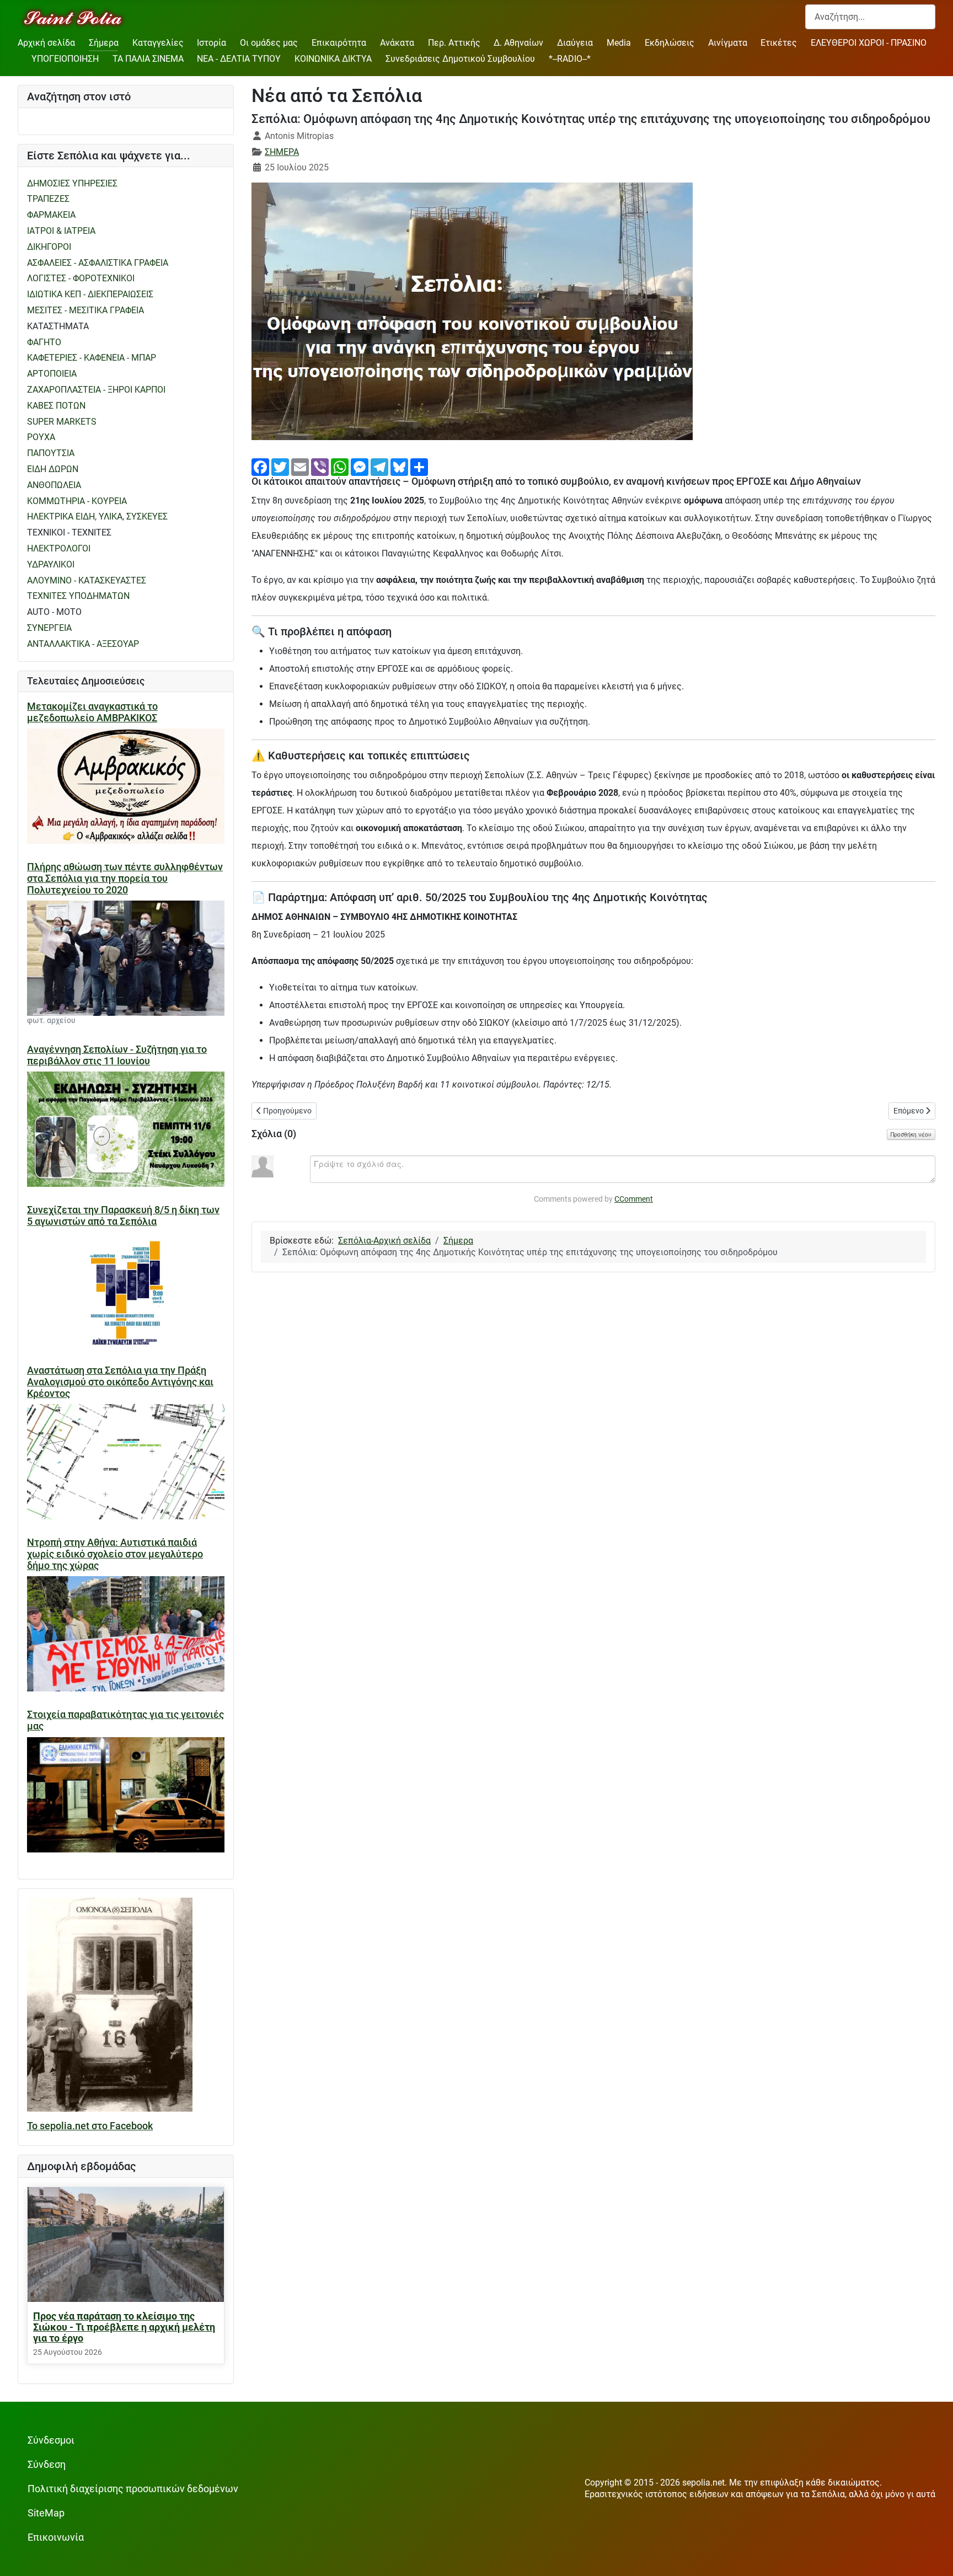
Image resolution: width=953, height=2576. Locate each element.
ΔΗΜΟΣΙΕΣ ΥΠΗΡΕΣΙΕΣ (72, 183)
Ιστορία (212, 43)
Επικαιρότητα (339, 43)
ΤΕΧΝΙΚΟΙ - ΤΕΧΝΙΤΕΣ (69, 532)
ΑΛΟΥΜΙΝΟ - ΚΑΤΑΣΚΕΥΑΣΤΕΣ (87, 580)
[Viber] (320, 466)
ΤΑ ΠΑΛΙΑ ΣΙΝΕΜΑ (148, 59)
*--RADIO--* (570, 59)
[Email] (300, 466)
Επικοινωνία (56, 2537)
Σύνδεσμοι (51, 2440)
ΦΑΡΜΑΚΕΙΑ (51, 215)
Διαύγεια (575, 43)
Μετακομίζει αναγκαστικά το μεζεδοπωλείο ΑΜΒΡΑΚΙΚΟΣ (92, 712)
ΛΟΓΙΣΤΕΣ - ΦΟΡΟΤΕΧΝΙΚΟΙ (81, 278)
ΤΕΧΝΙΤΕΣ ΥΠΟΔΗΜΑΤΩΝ (78, 596)
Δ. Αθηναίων (518, 43)
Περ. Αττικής (454, 43)
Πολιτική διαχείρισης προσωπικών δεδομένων (133, 2489)
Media (619, 43)
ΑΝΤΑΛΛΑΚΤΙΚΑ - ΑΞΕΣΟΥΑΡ (83, 644)
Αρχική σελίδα (46, 43)
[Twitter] (280, 466)
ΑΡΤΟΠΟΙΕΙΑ (52, 374)
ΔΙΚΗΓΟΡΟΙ (49, 247)
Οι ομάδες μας (269, 43)
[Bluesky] (399, 466)
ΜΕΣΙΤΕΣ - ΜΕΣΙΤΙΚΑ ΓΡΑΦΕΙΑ (85, 310)
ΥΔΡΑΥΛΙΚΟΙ (51, 564)
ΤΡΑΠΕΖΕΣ (48, 199)
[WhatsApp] (340, 466)
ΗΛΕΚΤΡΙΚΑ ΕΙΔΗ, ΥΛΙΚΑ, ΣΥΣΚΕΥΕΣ (97, 516)
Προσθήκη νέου (911, 1134)
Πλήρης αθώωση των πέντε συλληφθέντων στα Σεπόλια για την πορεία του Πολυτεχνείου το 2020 (125, 879)
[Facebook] (260, 466)
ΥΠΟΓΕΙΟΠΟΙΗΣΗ (65, 59)
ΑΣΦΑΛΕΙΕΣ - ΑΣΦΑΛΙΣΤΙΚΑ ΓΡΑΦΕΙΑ (98, 263)
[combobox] (870, 17)
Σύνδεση (47, 2465)
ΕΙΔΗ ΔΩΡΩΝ (53, 469)
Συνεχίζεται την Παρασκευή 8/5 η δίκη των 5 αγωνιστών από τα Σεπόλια (123, 1216)
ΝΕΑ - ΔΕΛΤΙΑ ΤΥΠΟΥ (239, 59)
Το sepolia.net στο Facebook (90, 2126)
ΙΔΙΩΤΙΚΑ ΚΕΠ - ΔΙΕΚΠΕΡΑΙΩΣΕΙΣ (90, 294)
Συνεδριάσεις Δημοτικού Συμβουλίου (460, 59)
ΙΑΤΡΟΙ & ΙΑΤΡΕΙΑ (61, 231)
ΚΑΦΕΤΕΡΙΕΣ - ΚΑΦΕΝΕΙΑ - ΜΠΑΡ (92, 358)
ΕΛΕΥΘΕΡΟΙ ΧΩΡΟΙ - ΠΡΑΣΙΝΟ (869, 43)
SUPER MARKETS (62, 422)
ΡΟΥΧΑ (41, 437)
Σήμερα (104, 43)
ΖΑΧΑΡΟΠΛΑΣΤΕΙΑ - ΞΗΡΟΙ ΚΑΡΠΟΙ (96, 390)
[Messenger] (360, 466)
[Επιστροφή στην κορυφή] (934, 2556)
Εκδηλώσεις (670, 43)
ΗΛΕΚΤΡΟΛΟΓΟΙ (59, 548)
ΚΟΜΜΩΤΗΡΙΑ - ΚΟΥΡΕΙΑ (77, 501)
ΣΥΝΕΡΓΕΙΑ (49, 628)
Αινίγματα (728, 43)
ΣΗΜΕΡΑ (282, 152)
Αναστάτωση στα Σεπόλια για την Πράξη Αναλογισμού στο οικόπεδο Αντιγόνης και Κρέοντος (120, 1382)
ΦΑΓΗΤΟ (44, 342)
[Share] (419, 466)
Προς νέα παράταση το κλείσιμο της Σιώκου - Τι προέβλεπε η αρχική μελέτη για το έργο (124, 2327)
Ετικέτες (779, 43)
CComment (634, 1199)
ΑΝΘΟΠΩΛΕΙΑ (54, 485)
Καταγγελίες (158, 43)
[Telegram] (379, 466)
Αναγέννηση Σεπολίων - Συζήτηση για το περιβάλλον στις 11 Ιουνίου (117, 1055)
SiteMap (46, 2513)
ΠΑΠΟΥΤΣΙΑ (51, 453)
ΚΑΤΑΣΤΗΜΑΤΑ (58, 326)
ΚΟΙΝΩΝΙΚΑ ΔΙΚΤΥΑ (333, 59)
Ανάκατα (397, 43)
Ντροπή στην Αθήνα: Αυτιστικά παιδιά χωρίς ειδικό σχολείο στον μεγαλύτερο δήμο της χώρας (115, 1554)
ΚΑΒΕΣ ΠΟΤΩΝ (56, 406)
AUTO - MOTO (54, 612)
